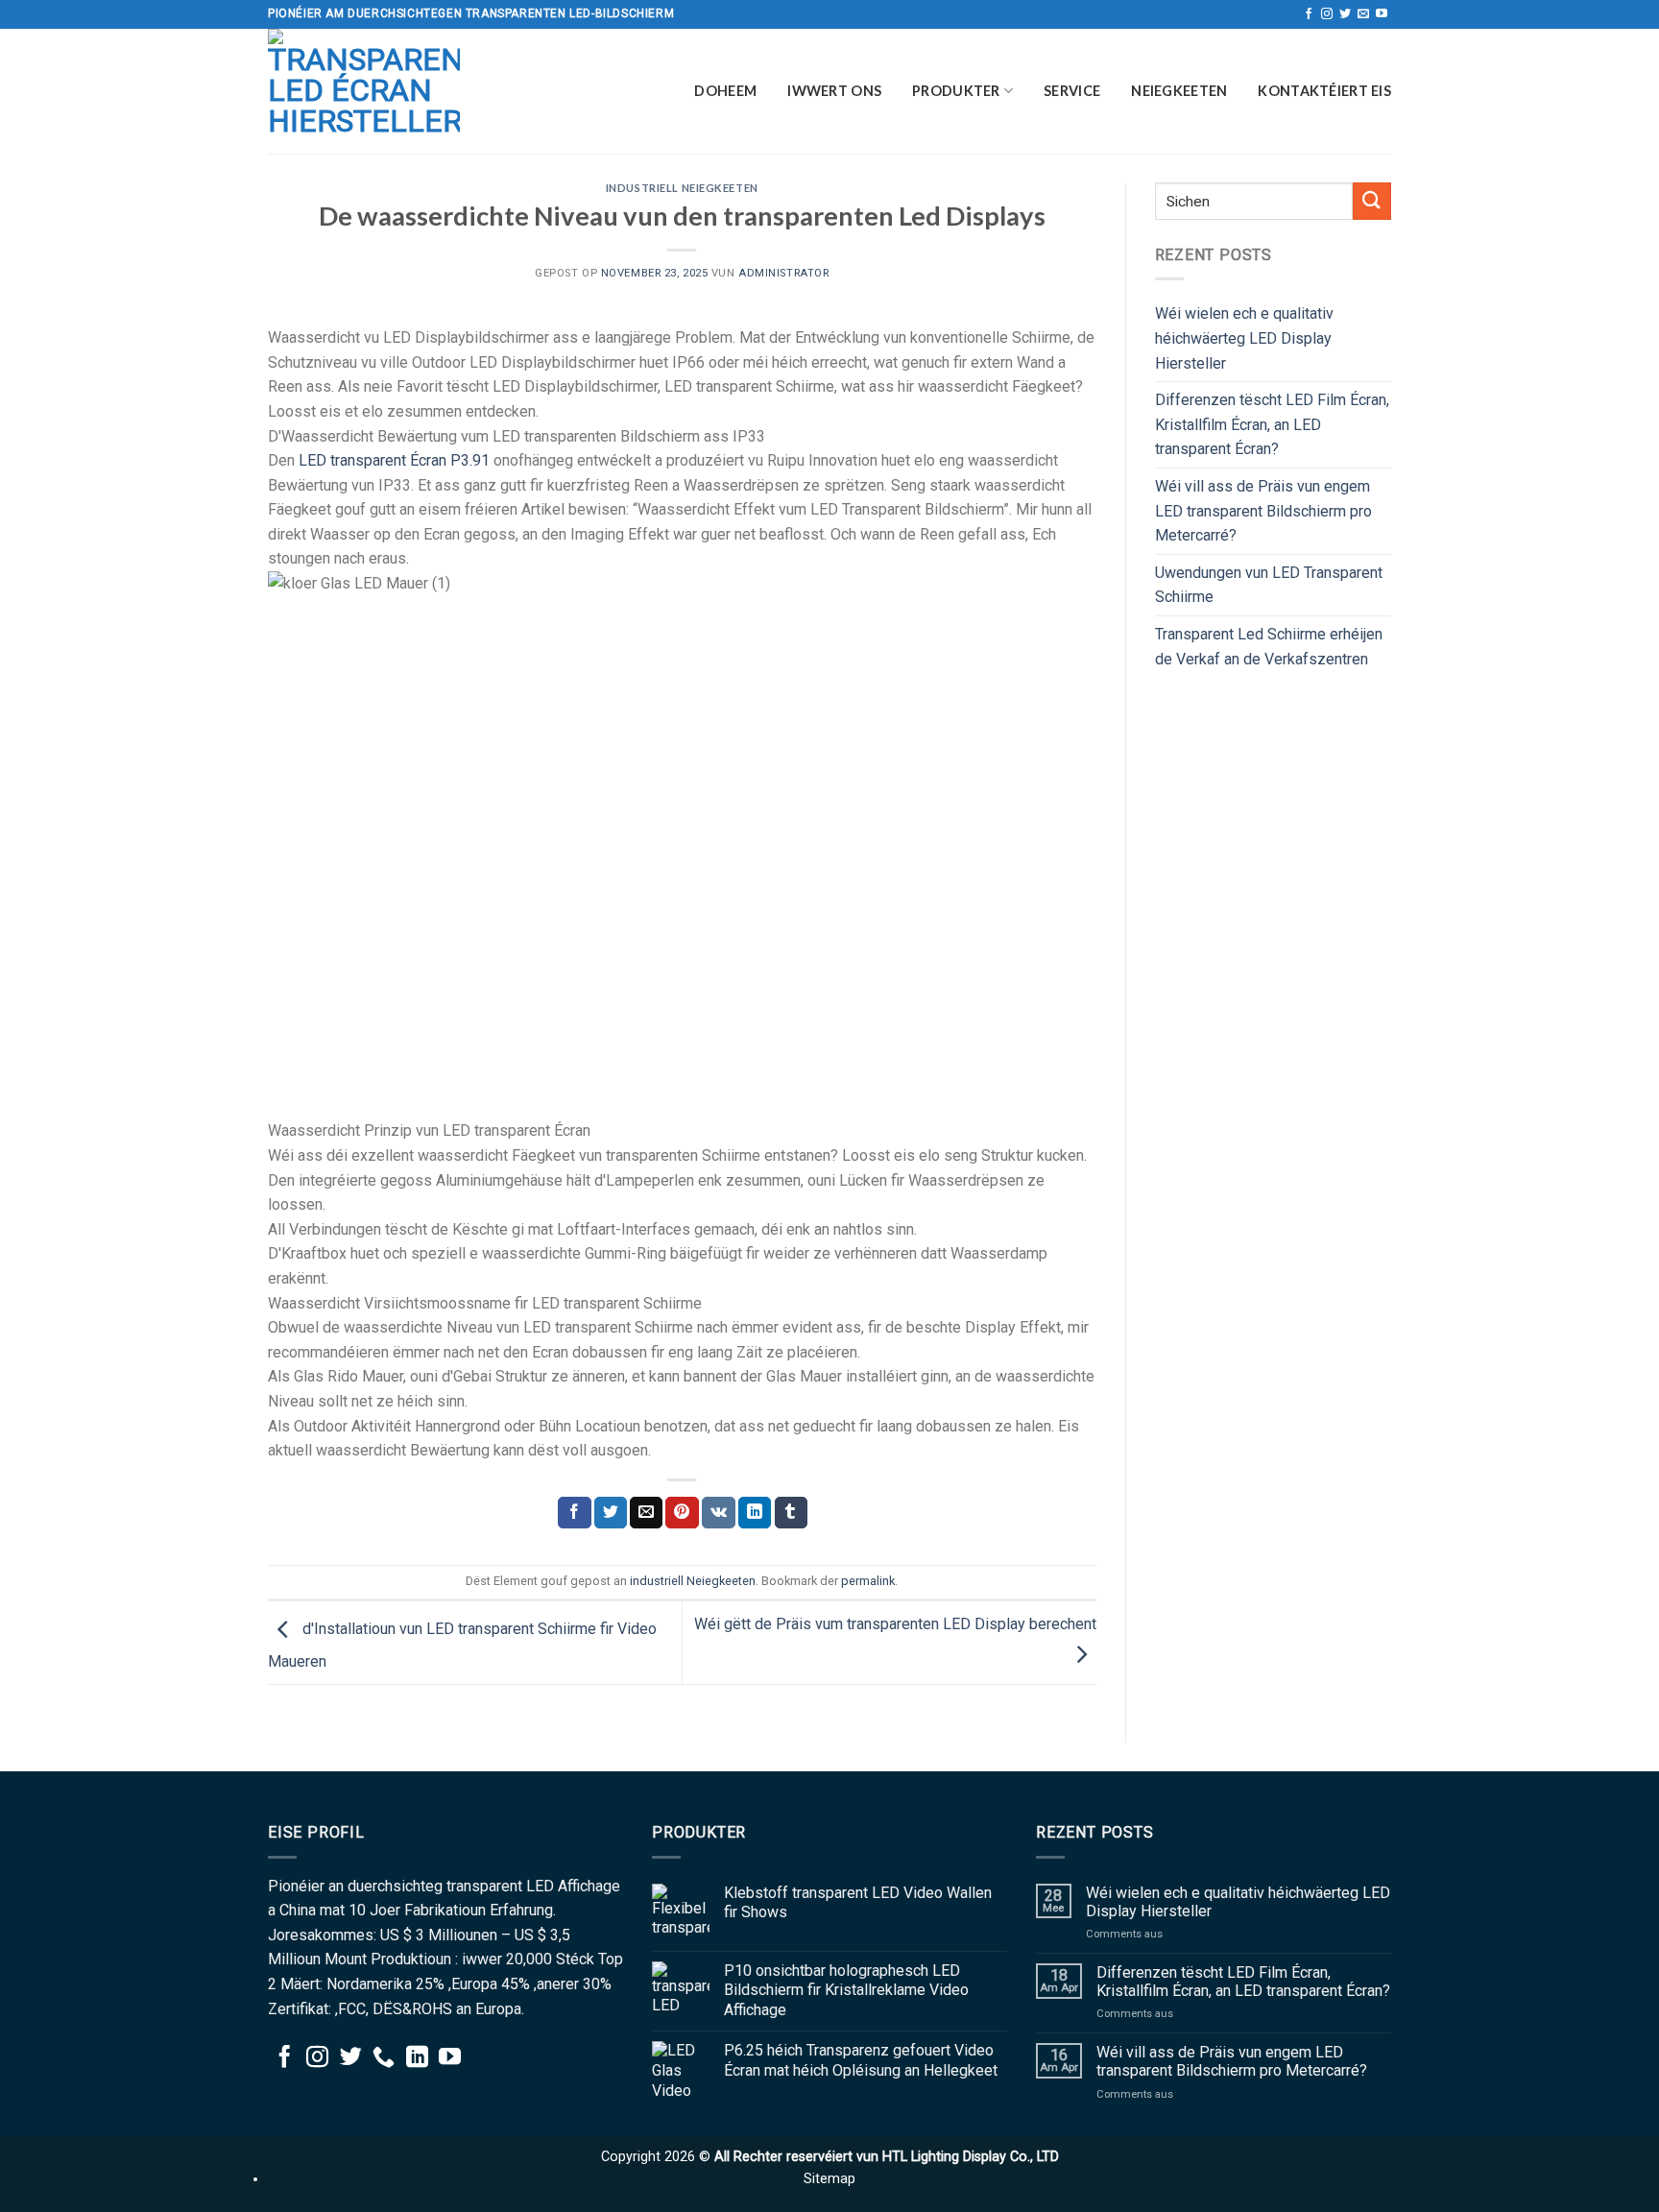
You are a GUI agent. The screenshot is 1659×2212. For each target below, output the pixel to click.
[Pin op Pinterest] (682, 1513)
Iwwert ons (834, 91)
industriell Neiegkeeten (682, 188)
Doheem (725, 91)
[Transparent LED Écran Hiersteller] (364, 91)
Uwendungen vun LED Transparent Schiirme (1269, 585)
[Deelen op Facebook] (574, 1513)
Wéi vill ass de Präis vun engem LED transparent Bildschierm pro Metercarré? (1263, 511)
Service (1072, 91)
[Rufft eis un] (384, 2058)
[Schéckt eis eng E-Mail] (1363, 14)
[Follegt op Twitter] (1345, 14)
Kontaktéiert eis (1324, 91)
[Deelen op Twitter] (611, 1513)
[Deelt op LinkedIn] (755, 1513)
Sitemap (829, 2179)
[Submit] (1372, 201)
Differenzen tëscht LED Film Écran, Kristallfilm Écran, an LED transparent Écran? (1272, 424)
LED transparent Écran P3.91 (394, 460)
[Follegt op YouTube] (1382, 14)
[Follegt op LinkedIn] (417, 2058)
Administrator (783, 273)
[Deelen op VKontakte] (719, 1513)
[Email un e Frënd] (646, 1513)
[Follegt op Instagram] (1327, 14)
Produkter (956, 91)
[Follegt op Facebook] (1309, 14)
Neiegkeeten (1179, 91)
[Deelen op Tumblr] (791, 1513)
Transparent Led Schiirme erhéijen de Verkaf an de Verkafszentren (1269, 647)
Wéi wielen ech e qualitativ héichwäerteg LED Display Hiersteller (1244, 338)
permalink (868, 1581)
